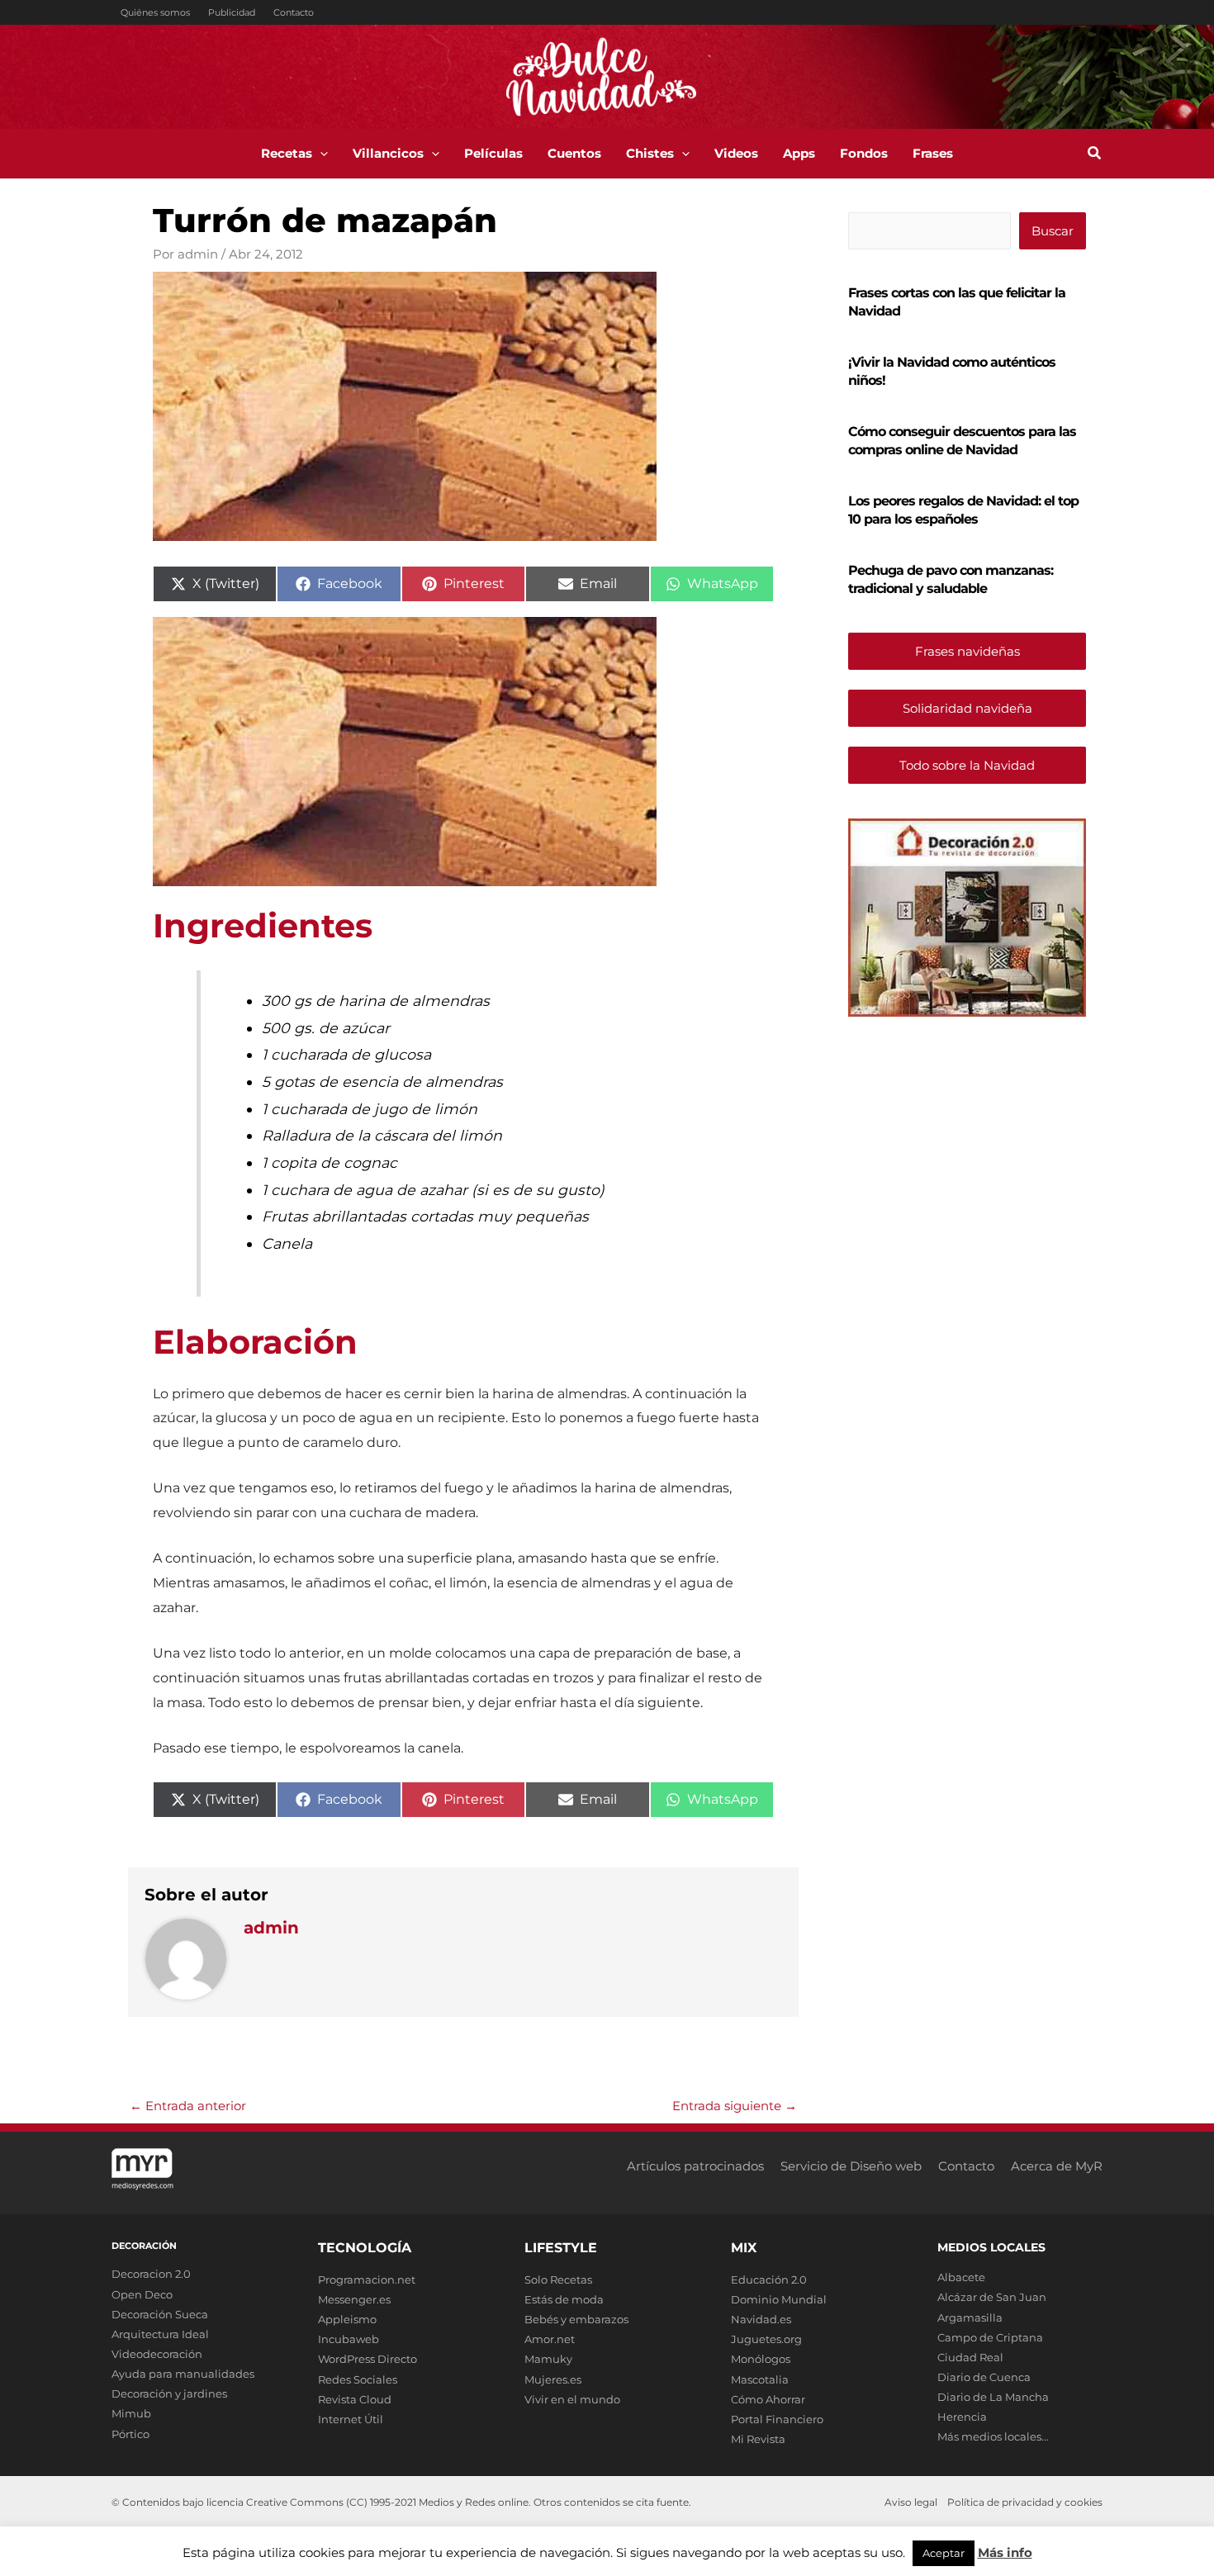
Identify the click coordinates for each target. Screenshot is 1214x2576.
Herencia (962, 2417)
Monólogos (761, 2359)
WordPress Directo (368, 2359)
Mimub (131, 2413)
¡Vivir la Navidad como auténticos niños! (952, 371)
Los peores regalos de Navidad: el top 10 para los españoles (963, 510)
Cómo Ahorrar (768, 2399)
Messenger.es (354, 2299)
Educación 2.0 (769, 2279)
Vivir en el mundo (572, 2399)
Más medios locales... (993, 2436)
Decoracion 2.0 (151, 2274)
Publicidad (232, 12)
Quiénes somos (155, 12)
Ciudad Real (970, 2357)
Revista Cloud (355, 2399)
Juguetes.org (766, 2339)
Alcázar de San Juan (992, 2297)
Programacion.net (367, 2279)
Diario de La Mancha (993, 2397)
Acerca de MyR (1057, 2166)
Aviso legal (911, 2502)
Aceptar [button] (944, 2553)
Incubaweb (349, 2339)
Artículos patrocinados (695, 2166)
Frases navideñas (967, 651)
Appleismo (347, 2319)
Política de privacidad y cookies (1025, 2502)
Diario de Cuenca (984, 2377)
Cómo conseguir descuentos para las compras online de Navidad (962, 441)
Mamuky (548, 2359)
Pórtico (130, 2434)
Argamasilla (970, 2317)
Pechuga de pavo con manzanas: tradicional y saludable (951, 579)
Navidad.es (761, 2319)
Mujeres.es (553, 2379)
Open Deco (142, 2294)
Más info (1005, 2552)
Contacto (294, 12)
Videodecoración (157, 2354)
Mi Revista (758, 2439)
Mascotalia (760, 2379)
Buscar (1053, 231)
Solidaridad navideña (967, 708)
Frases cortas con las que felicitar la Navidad (957, 302)
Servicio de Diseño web (851, 2166)
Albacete (961, 2277)
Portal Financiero (777, 2419)
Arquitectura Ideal (160, 2334)
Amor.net (550, 2339)
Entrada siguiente (735, 2106)
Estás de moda (564, 2299)
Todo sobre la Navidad (967, 765)
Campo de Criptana (990, 2337)
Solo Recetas (558, 2279)
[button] (320, 154)
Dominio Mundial (779, 2299)
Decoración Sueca (160, 2314)
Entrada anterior (188, 2106)
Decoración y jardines (169, 2393)
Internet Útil (351, 2419)
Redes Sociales (358, 2379)
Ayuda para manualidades (183, 2374)
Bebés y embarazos (576, 2319)
